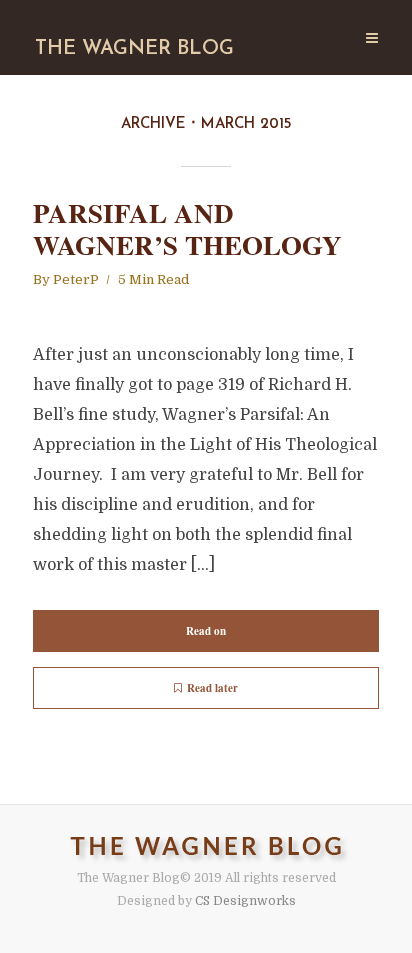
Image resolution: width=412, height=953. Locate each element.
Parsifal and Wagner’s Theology (187, 229)
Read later (212, 688)
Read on (206, 631)
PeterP (76, 279)
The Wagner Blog (134, 49)
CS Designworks (245, 901)
